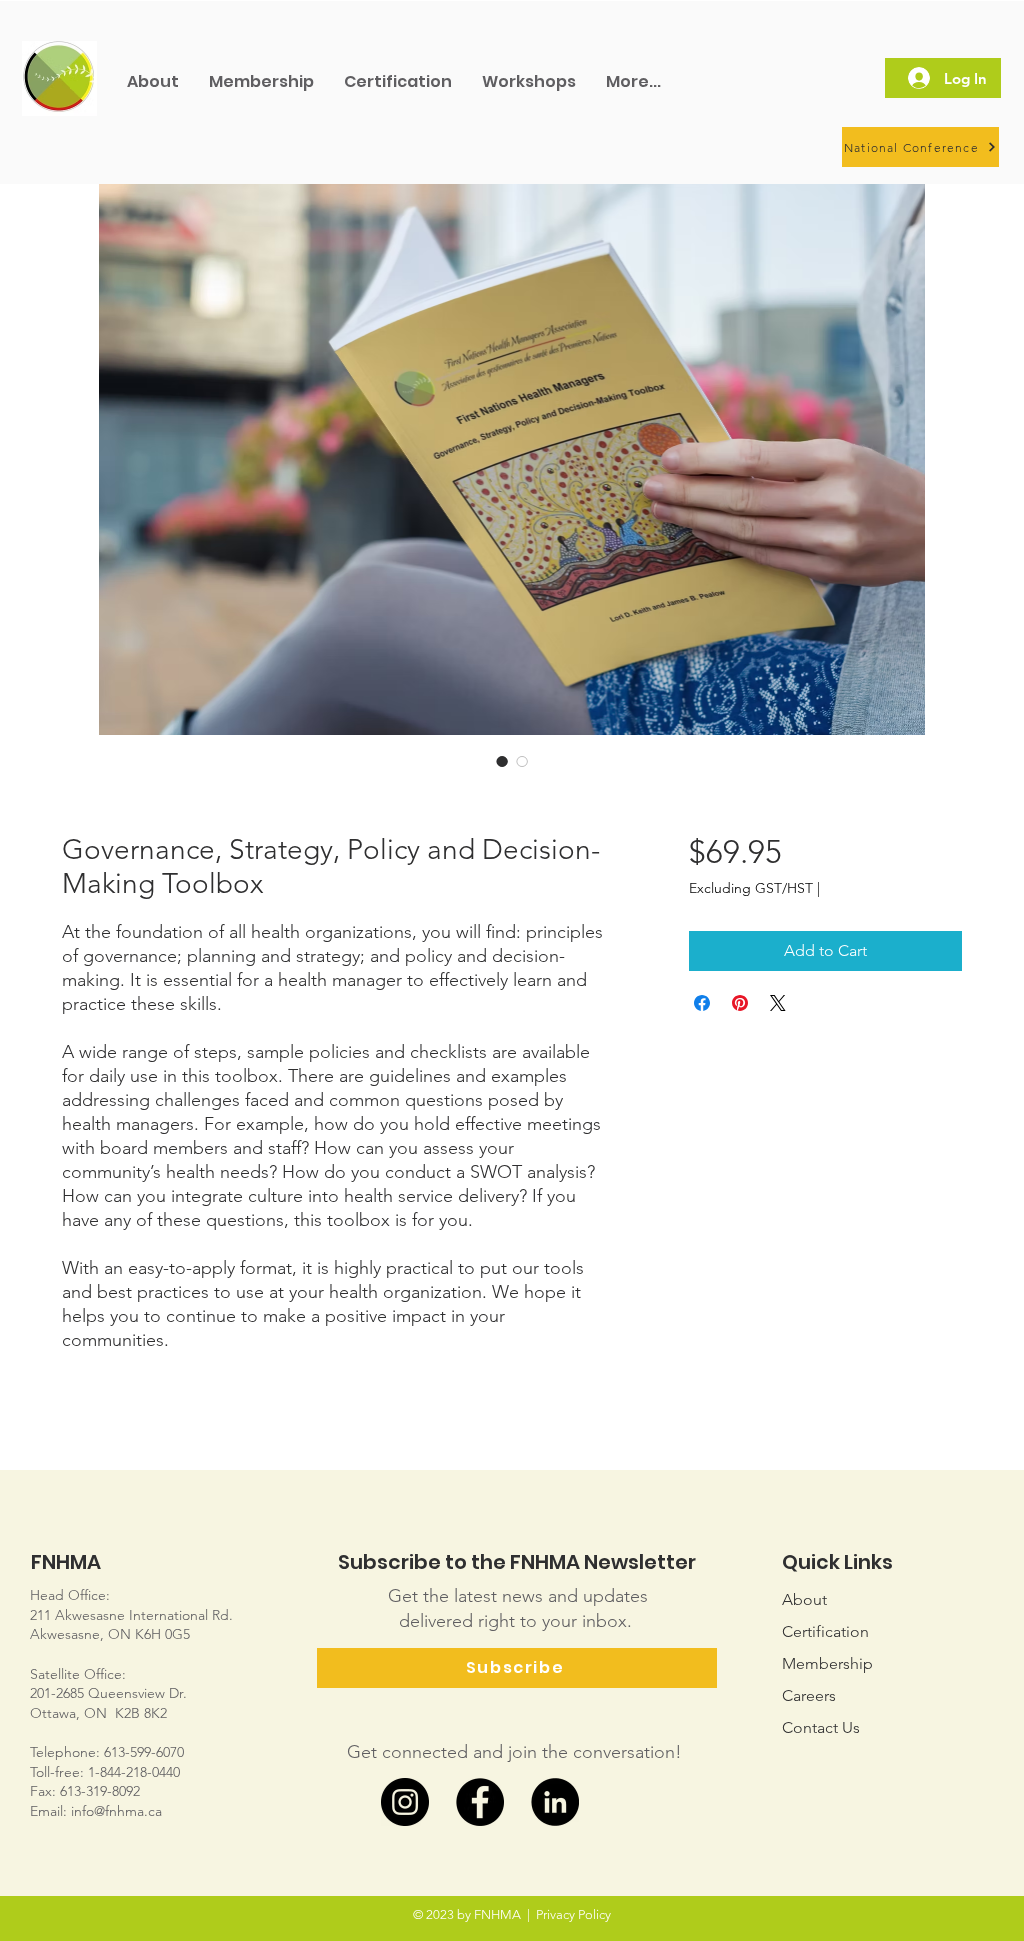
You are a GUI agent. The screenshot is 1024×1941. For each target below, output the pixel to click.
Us (821, 1727)
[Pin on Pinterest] (740, 1003)
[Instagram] (405, 1802)
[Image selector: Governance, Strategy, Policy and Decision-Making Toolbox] (502, 761)
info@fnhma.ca (116, 1811)
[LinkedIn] (555, 1802)
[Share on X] (778, 1003)
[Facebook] (480, 1802)
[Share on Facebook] (702, 1003)
